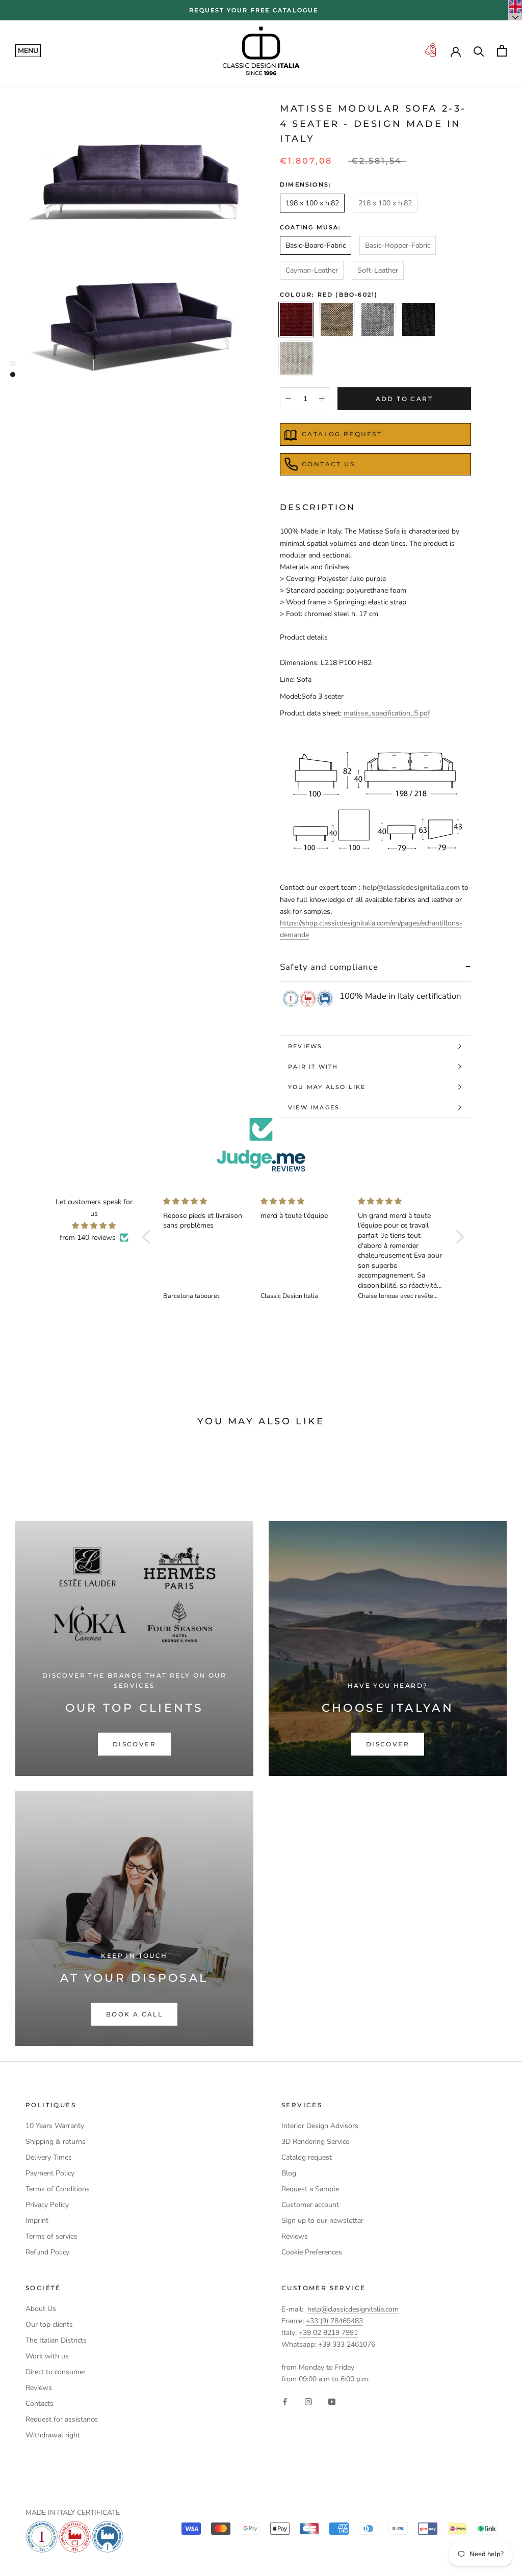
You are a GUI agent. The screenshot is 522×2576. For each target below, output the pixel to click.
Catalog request (342, 434)
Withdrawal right (53, 2435)
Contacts (40, 2404)
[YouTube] (332, 2401)
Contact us (328, 464)
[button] (149, 1237)
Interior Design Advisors (320, 2126)
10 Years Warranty (55, 2126)
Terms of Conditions (58, 2189)
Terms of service (51, 2236)
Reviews (305, 1046)
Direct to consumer (56, 2372)
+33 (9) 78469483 (334, 2321)
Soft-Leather (378, 270)
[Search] (479, 51)
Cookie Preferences (312, 2252)
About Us (41, 2309)
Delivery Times (49, 2157)
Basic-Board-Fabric (316, 245)
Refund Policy (47, 2252)
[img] (94, 1226)
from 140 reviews (88, 1238)
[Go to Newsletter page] (430, 51)
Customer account (310, 2205)
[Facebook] (285, 2401)
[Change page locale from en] (515, 10)
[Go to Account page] (456, 51)
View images (314, 1107)
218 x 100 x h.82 (385, 203)
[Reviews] (261, 1145)
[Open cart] (502, 51)
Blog (289, 2173)
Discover (134, 1744)
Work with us (47, 2356)
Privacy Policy (47, 2205)
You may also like (327, 1087)
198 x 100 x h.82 (312, 203)
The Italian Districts (56, 2340)
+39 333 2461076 (347, 2344)
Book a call (134, 2014)
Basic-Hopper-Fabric (398, 245)
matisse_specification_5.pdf (387, 713)
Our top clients (49, 2325)
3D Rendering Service (315, 2142)
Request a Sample (310, 2189)
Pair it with (313, 1067)
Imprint (37, 2221)
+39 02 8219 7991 (328, 2333)
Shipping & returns (56, 2142)
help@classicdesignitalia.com (353, 2309)
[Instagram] (308, 2401)
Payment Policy (50, 2173)
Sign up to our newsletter (322, 2221)
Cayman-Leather (312, 270)
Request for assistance (61, 2419)
